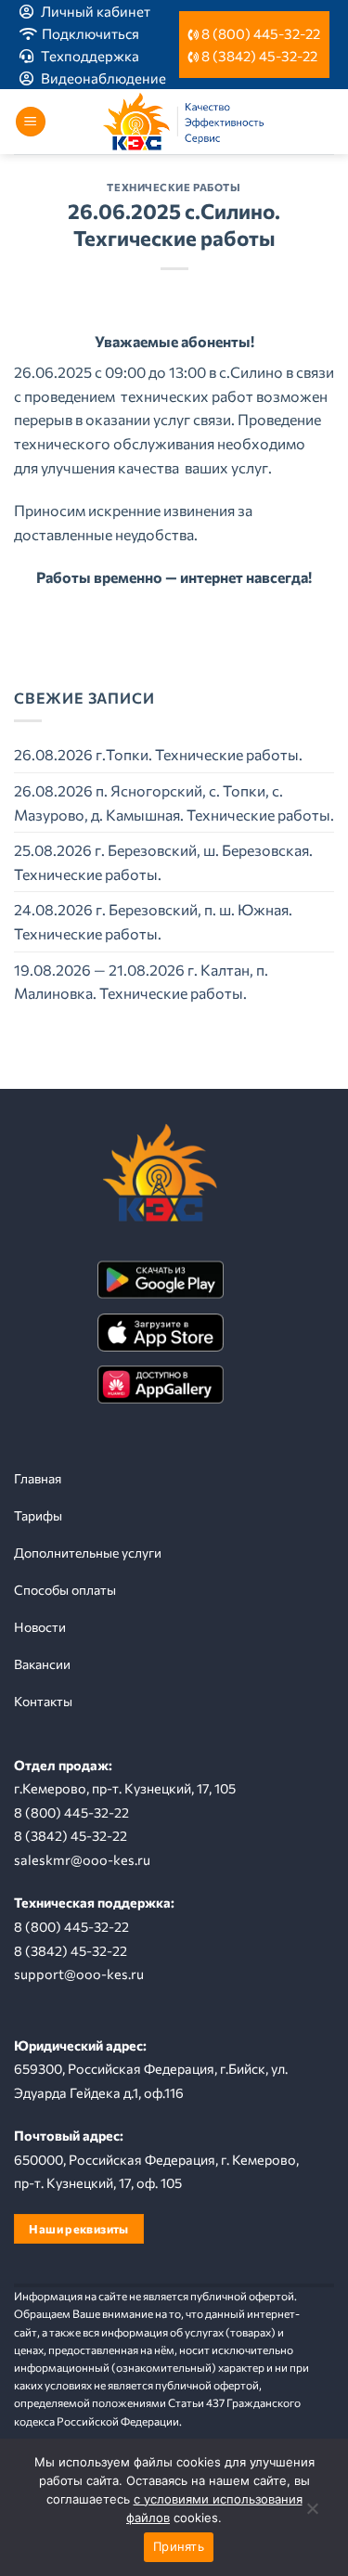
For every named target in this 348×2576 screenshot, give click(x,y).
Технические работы (174, 187)
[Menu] (31, 122)
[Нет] (312, 2513)
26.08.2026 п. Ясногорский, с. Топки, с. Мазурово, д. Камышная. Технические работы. (174, 803)
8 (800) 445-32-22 (261, 33)
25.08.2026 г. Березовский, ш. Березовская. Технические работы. (163, 862)
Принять (179, 2546)
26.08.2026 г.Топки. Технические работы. (158, 754)
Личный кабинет (96, 11)
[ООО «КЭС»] (190, 122)
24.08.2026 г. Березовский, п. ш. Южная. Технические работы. (153, 921)
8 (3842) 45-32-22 (259, 56)
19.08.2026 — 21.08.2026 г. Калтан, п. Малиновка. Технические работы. (141, 982)
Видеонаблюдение (103, 78)
